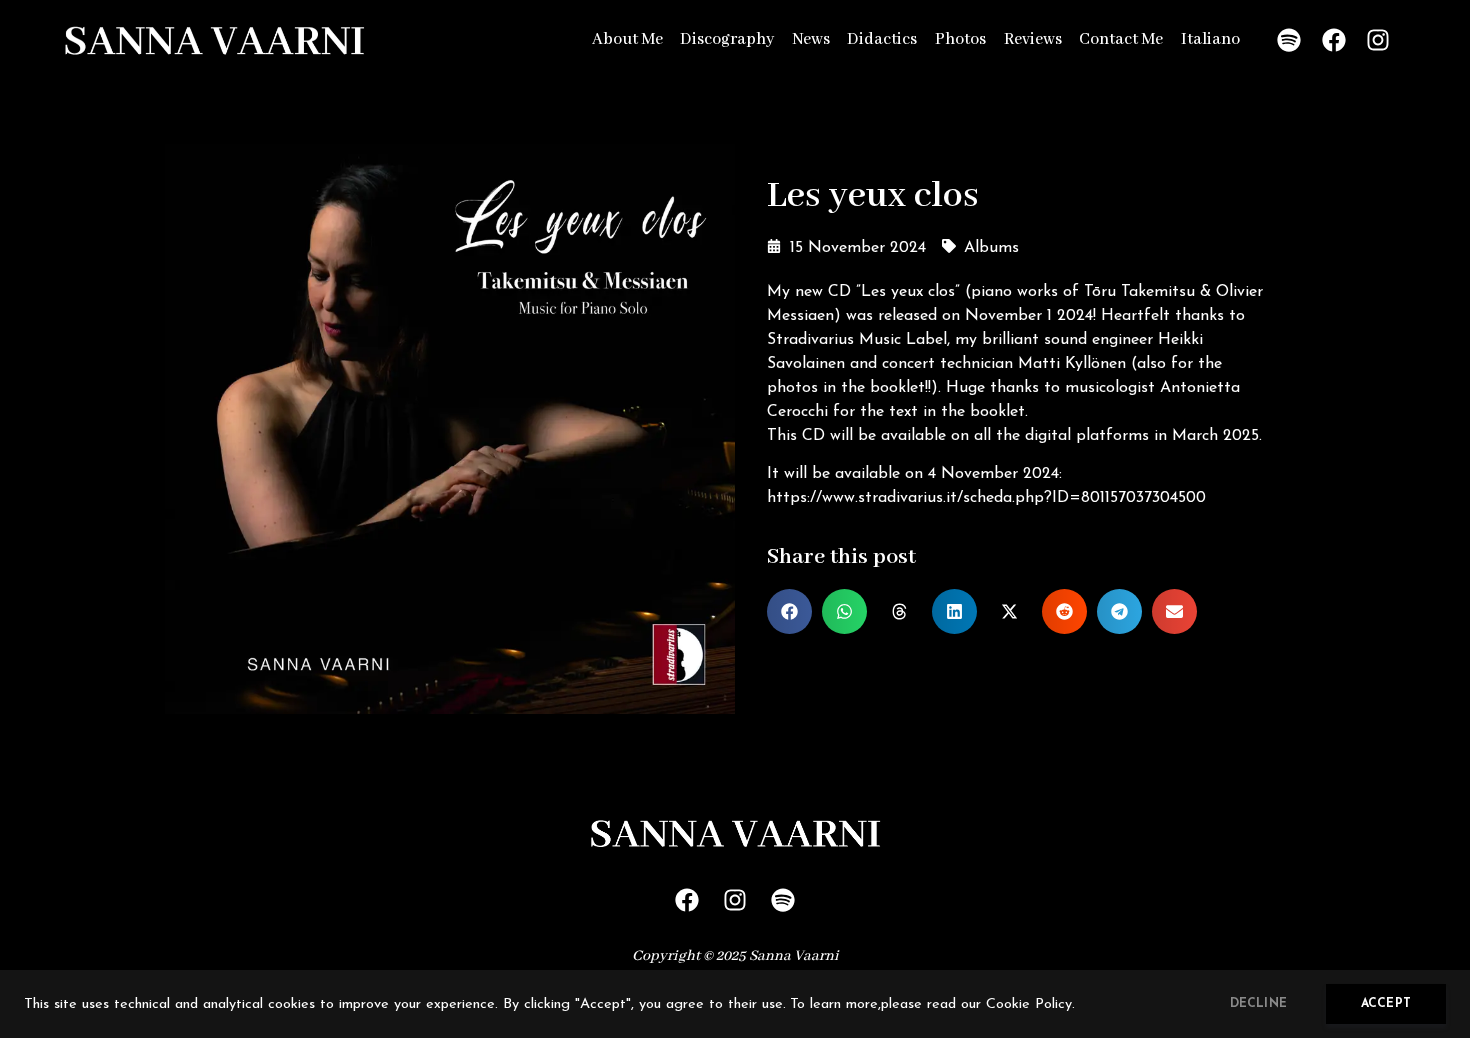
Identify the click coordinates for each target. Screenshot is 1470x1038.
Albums (991, 248)
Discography (727, 39)
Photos (960, 39)
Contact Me (1121, 39)
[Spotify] (1289, 40)
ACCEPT (1386, 1004)
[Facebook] (1334, 40)
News (811, 39)
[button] (789, 611)
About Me (627, 39)
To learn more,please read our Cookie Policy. (932, 1004)
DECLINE (1258, 1004)
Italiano (1210, 39)
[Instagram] (1379, 40)
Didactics (882, 39)
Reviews (1033, 39)
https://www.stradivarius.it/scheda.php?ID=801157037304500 (986, 498)
